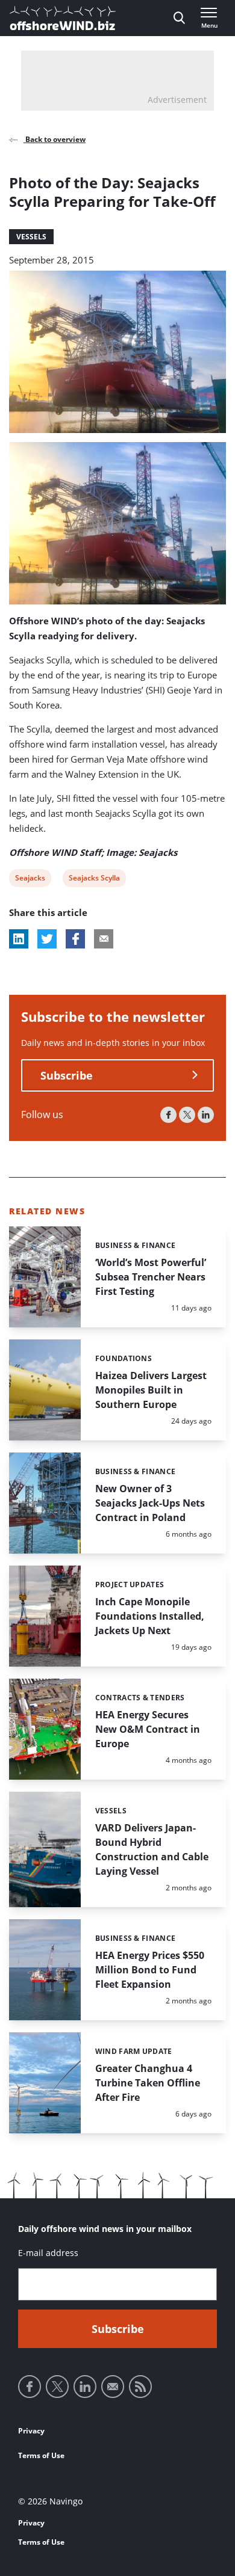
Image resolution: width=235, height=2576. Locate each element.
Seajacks (30, 880)
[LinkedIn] (206, 1115)
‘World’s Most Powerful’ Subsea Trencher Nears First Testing (151, 1277)
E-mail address (48, 2253)
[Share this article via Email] (104, 939)
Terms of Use (41, 2455)
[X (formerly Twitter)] (187, 1115)
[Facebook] (168, 1115)
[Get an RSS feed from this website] (140, 2387)
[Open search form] (179, 18)
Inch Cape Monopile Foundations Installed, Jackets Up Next (150, 1616)
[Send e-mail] (113, 2387)
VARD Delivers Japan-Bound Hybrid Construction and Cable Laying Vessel (152, 1849)
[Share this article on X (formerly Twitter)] (47, 939)
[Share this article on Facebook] (75, 939)
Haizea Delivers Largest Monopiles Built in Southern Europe (151, 1390)
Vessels (31, 237)
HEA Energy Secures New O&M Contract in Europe (148, 1729)
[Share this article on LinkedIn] (19, 939)
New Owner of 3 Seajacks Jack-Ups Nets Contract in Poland (150, 1503)
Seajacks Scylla (94, 880)
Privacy (31, 2431)
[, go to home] (63, 18)
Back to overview (55, 139)
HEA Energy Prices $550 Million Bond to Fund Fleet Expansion (150, 1970)
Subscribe (67, 1075)
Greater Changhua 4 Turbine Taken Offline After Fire (148, 2083)
